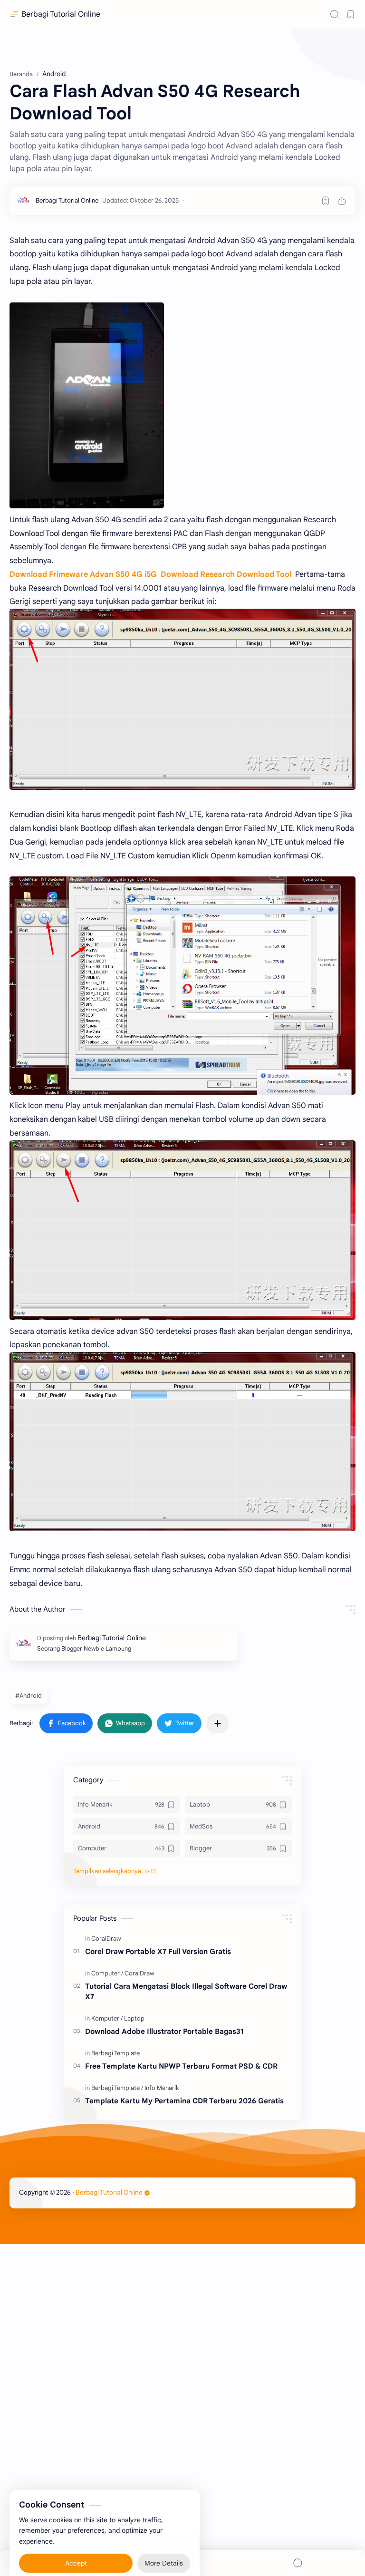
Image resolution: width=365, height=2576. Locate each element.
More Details (164, 2547)
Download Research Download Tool (227, 574)
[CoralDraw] (106, 1939)
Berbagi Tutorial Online (61, 14)
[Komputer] (107, 2018)
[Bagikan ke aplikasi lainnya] (218, 1723)
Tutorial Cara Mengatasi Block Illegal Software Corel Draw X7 (186, 1992)
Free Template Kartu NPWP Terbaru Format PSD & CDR (181, 2066)
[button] (66, 1723)
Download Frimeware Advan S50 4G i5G (83, 574)
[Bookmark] (351, 14)
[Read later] (326, 201)
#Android (29, 1696)
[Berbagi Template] (115, 2053)
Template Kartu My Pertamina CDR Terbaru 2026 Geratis (184, 2101)
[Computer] (107, 1973)
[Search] (335, 14)
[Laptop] (134, 2018)
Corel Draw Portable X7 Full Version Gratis (158, 1951)
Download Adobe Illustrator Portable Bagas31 (164, 2031)
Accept (76, 2547)
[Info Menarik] (162, 2088)
